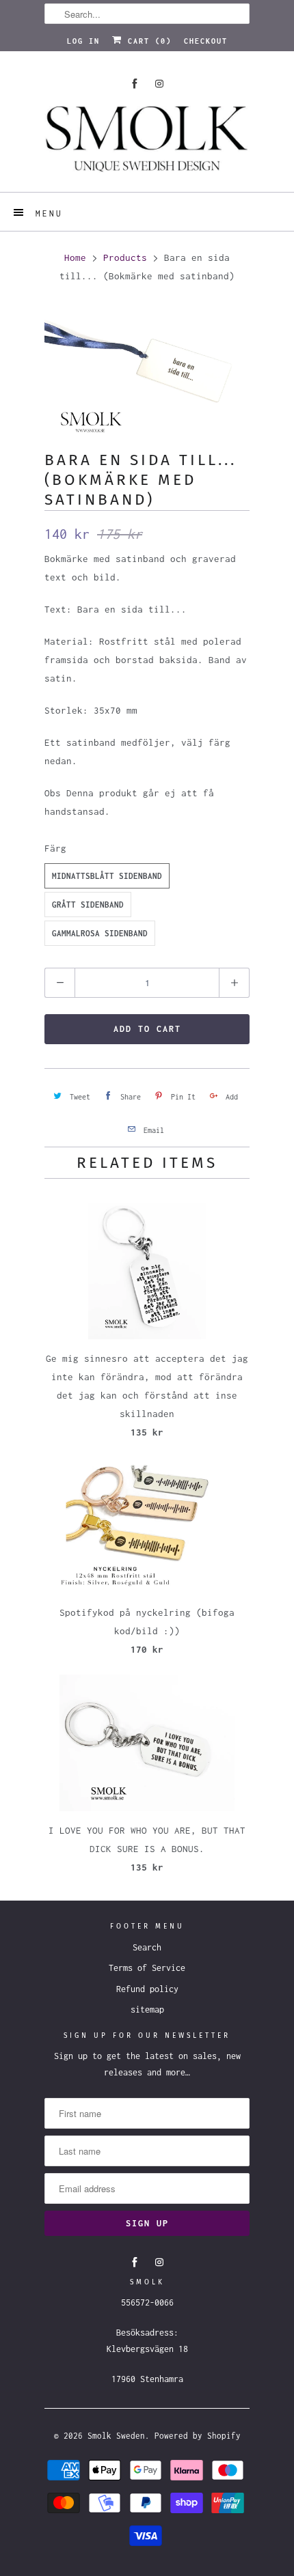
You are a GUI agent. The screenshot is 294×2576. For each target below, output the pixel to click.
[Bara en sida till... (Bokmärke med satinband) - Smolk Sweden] (147, 369)
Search (147, 1947)
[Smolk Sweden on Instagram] (159, 84)
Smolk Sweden (116, 2436)
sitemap (147, 2010)
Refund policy (147, 1989)
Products (125, 257)
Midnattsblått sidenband (107, 876)
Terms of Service (147, 1968)
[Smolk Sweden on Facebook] (135, 84)
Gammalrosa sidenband (100, 933)
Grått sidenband (88, 905)
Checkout (206, 41)
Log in (83, 41)
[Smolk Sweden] (147, 144)
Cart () (147, 41)
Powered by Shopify (198, 2436)
